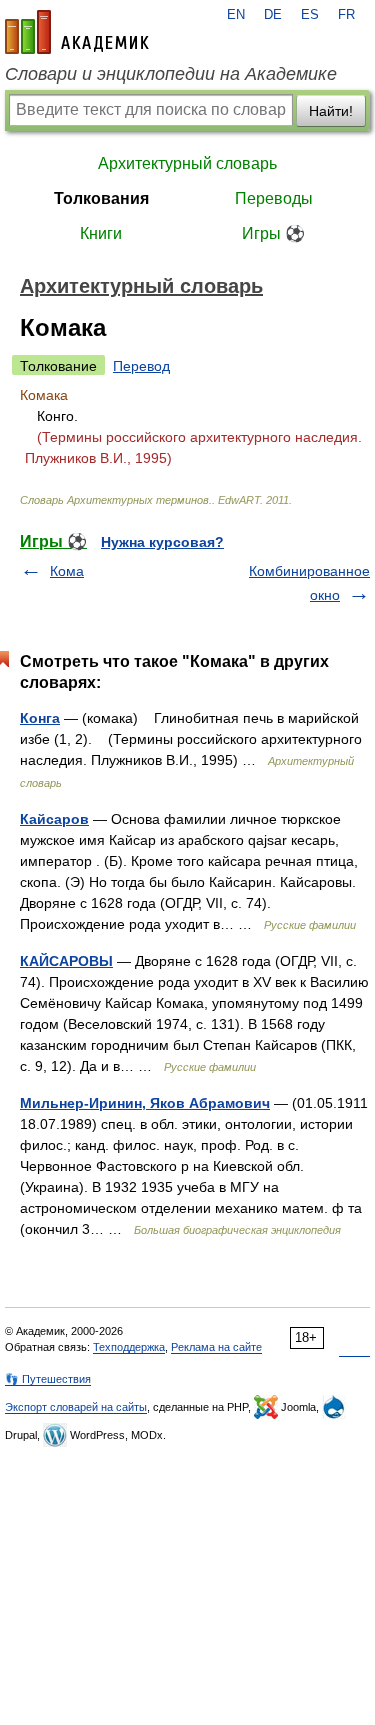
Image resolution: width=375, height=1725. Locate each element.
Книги (101, 233)
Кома (67, 571)
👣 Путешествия (48, 1379)
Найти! (331, 111)
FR (346, 15)
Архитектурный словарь (187, 163)
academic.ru (77, 32)
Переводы (274, 198)
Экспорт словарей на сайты (76, 1407)
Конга (40, 718)
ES (310, 15)
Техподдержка (129, 1347)
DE (273, 15)
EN (236, 15)
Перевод (141, 366)
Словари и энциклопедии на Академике (171, 74)
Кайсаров (54, 819)
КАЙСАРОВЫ (66, 961)
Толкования (101, 198)
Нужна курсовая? (162, 542)
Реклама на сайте (216, 1347)
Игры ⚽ (273, 233)
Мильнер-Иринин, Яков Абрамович (145, 1103)
